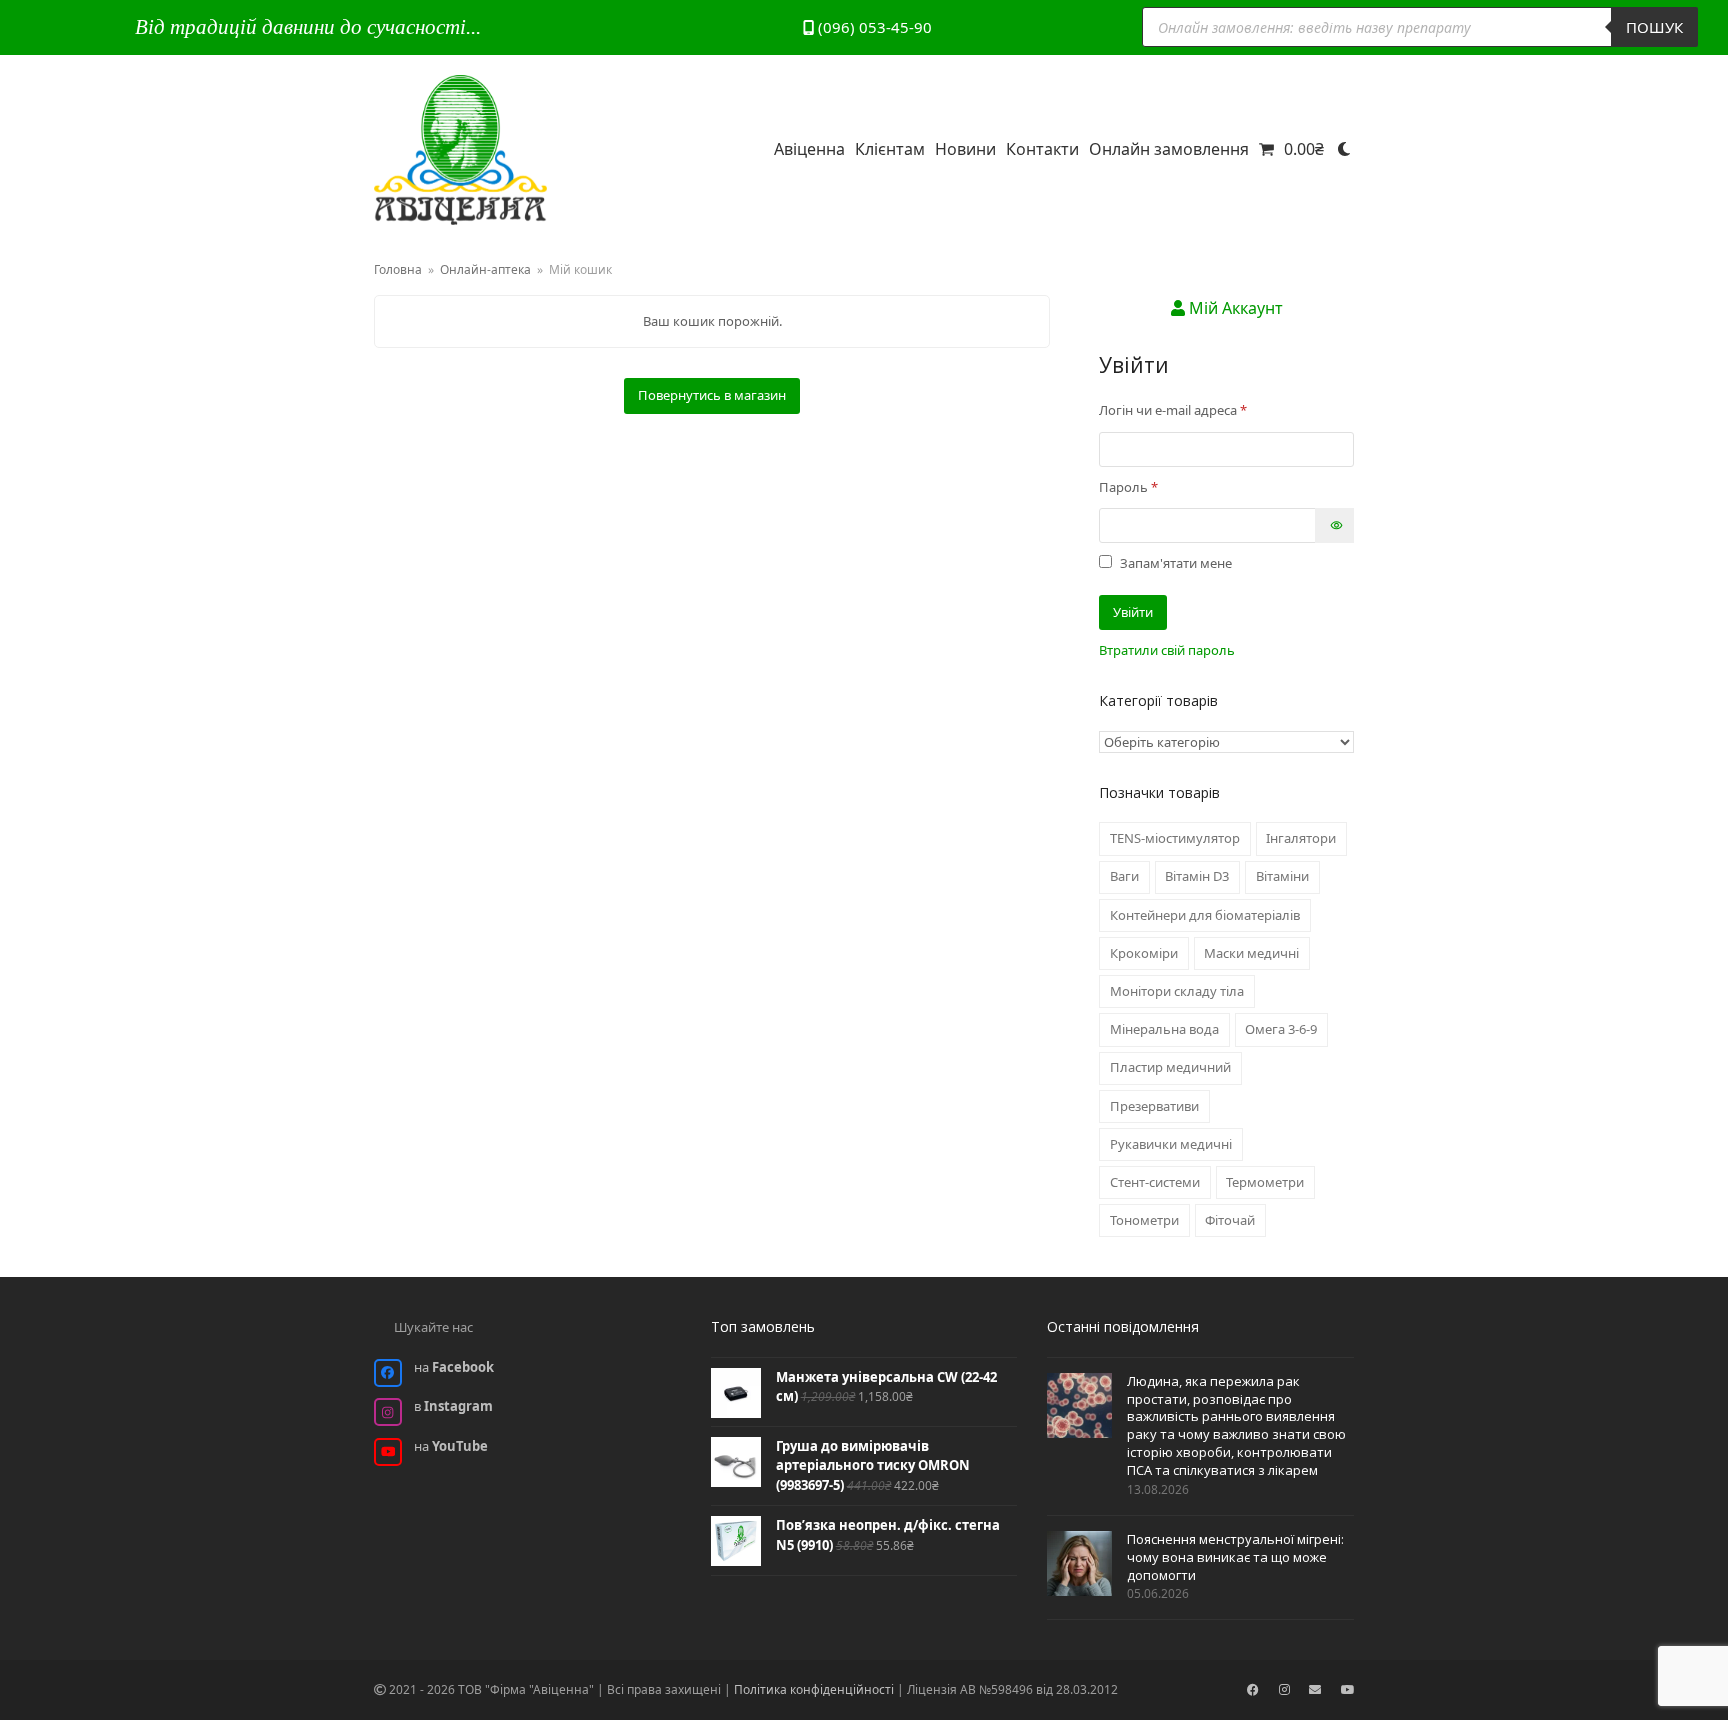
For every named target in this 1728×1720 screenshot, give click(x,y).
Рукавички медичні (1171, 1144)
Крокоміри (1144, 953)
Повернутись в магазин (712, 395)
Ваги (1124, 876)
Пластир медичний (1170, 1067)
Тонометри (1144, 1220)
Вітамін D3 (1197, 876)
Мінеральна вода (1164, 1029)
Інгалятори (1301, 838)
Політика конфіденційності (814, 1689)
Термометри (1265, 1182)
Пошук (1654, 27)
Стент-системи (1155, 1182)
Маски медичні (1251, 953)
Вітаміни (1282, 876)
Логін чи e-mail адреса (1211, 409)
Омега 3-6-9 (1281, 1029)
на (454, 1367)
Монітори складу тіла (1177, 991)
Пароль (1166, 486)
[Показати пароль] (1334, 525)
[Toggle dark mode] (1344, 150)
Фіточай (1230, 1220)
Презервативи (1154, 1106)
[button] (1291, 150)
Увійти (1133, 612)
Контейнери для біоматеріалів (1205, 915)
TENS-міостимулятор (1175, 838)
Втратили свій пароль (1167, 650)
